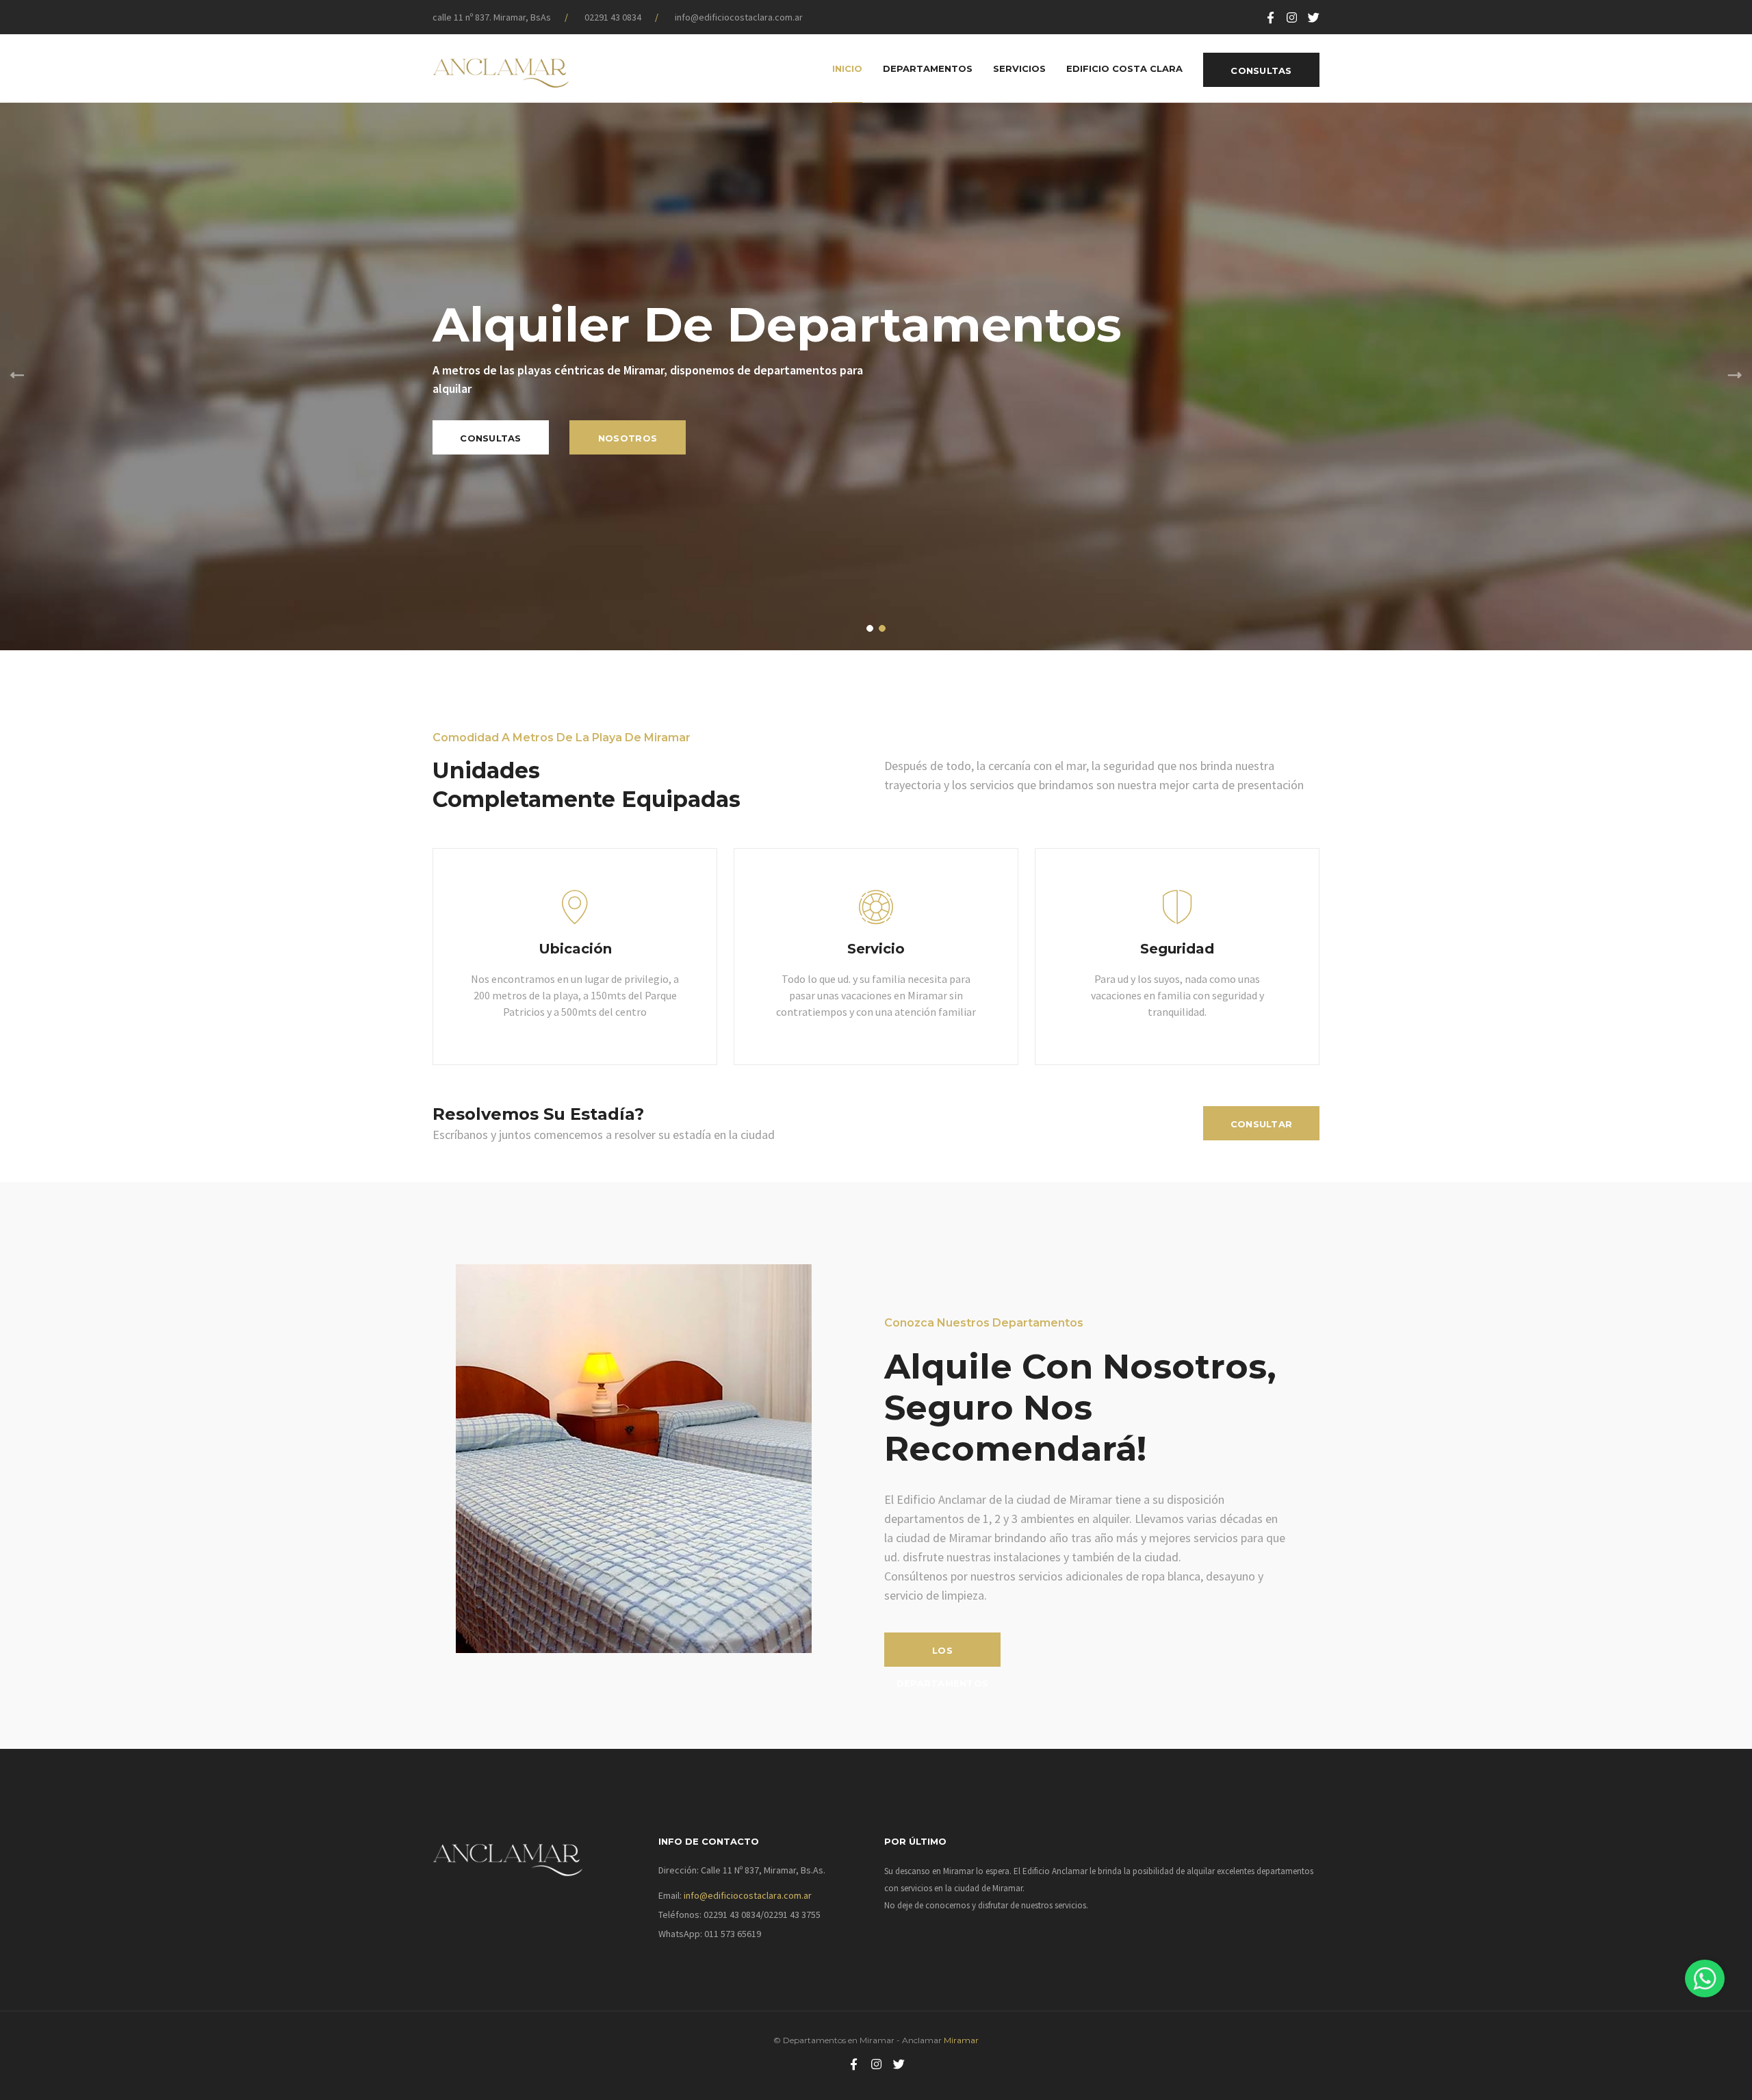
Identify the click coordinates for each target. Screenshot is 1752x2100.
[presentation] (17, 376)
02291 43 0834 (613, 17)
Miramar (960, 2040)
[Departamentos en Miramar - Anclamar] (501, 68)
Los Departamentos (942, 1656)
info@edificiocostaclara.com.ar (739, 17)
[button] (870, 628)
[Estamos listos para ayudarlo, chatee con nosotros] (1705, 1979)
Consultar (1261, 1124)
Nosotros (628, 438)
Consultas (1261, 71)
